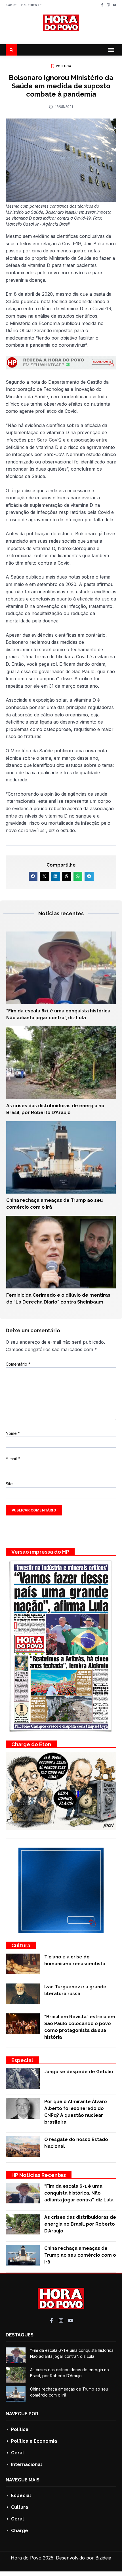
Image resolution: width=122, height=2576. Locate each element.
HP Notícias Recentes (39, 2175)
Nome (13, 1433)
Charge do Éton (31, 1744)
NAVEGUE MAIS (23, 2480)
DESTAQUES (20, 2335)
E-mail (13, 1459)
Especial (22, 2060)
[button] (111, 50)
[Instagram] (108, 5)
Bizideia (103, 2558)
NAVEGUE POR (22, 2414)
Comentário (18, 1364)
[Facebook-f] (102, 5)
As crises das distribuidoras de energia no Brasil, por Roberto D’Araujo (80, 2224)
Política (64, 66)
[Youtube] (115, 5)
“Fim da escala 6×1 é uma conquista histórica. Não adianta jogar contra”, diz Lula (79, 2193)
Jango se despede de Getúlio (79, 2072)
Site (9, 1484)
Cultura (21, 1945)
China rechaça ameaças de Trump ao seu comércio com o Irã (80, 2255)
